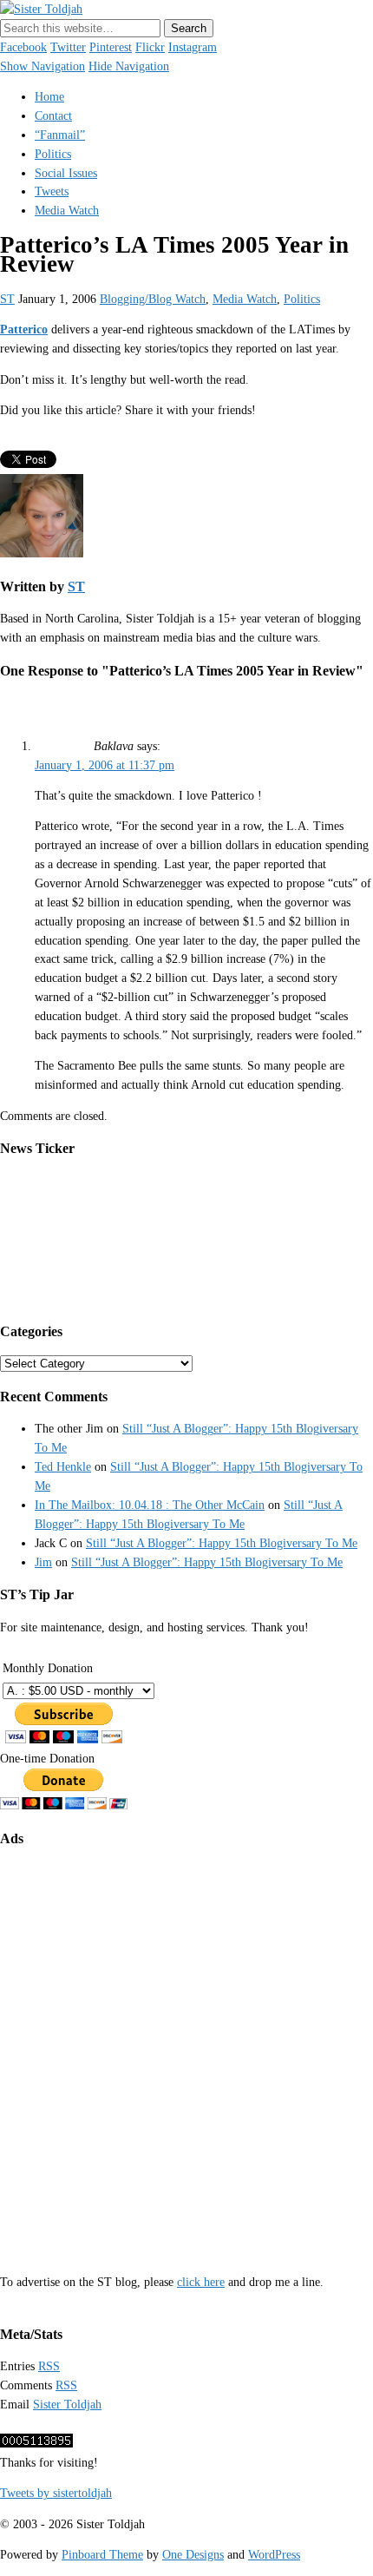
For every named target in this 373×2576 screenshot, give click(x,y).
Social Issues (66, 173)
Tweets (52, 191)
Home (49, 97)
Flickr (150, 47)
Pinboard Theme (102, 2555)
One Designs (193, 2555)
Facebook (23, 47)
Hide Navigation (129, 66)
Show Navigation (43, 66)
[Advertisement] (186, 2048)
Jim (43, 1562)
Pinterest (111, 47)
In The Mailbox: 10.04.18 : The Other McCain (150, 1505)
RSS (49, 2366)
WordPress (274, 2555)
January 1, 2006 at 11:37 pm (105, 765)
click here (201, 2282)
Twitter (68, 47)
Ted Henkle (63, 1467)
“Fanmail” (60, 135)
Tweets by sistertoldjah (56, 2493)
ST (7, 299)
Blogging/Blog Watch (153, 299)
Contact (53, 116)
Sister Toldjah (67, 2405)
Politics (53, 154)
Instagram (193, 47)
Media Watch (67, 211)
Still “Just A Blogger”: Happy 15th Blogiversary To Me (222, 1543)
